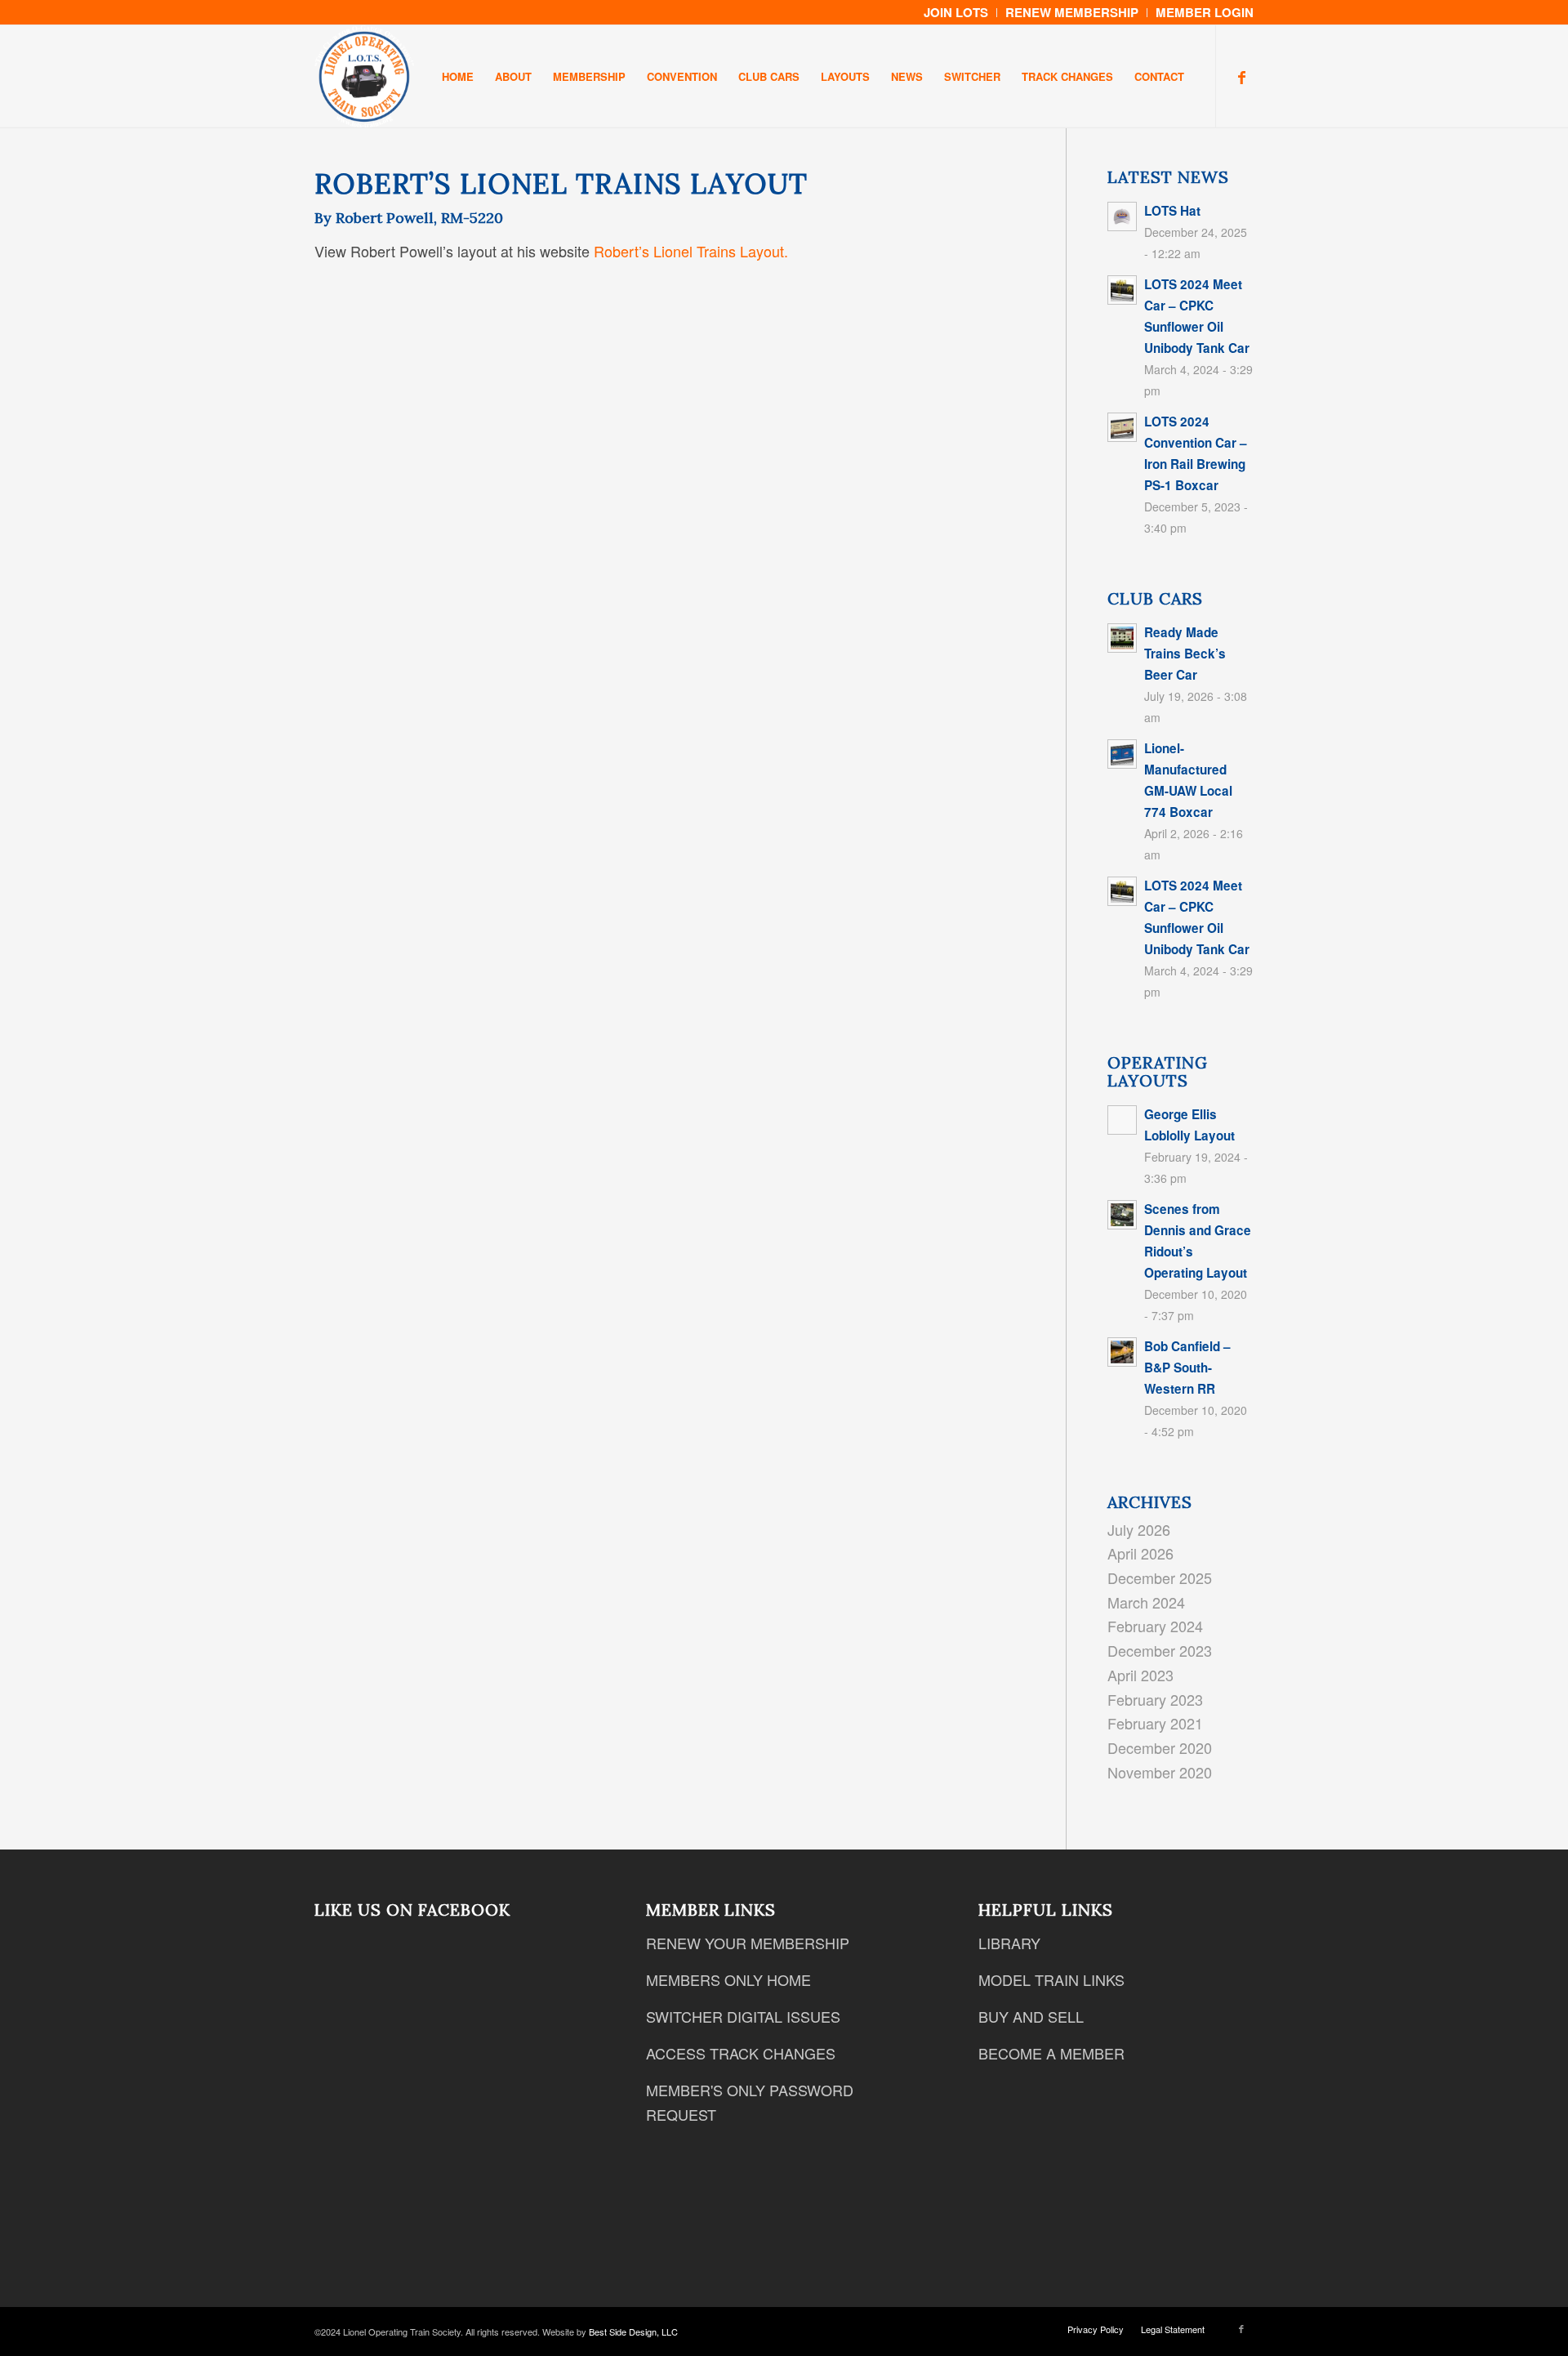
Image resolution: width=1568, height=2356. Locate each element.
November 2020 (1160, 1772)
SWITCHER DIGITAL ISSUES (743, 2016)
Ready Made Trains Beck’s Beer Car (1185, 654)
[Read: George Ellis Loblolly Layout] (1122, 1120)
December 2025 (1160, 1577)
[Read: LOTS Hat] (1122, 216)
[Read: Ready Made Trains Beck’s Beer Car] (1122, 638)
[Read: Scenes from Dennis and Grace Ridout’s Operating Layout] (1122, 1215)
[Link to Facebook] (1241, 76)
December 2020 (1160, 1747)
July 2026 (1139, 1529)
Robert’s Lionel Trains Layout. (691, 251)
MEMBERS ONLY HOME (728, 1979)
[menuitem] (956, 13)
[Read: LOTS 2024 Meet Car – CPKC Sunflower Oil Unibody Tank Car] (1122, 290)
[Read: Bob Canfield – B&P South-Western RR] (1122, 1352)
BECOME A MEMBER (1051, 2053)
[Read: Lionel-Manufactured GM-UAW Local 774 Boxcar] (1122, 754)
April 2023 (1140, 1675)
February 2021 (1155, 1723)
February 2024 (1155, 1626)
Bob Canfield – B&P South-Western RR (1187, 1368)
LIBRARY (1009, 1943)
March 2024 (1146, 1602)
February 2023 (1155, 1699)
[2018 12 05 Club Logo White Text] (364, 76)
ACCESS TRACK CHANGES (741, 2053)
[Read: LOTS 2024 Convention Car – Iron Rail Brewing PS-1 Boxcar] (1122, 427)
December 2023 (1160, 1650)
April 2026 (1140, 1553)
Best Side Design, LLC (633, 2331)
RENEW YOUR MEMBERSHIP (748, 1943)
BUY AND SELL (1031, 2016)
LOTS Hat (1172, 211)
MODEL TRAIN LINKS (1051, 1979)
